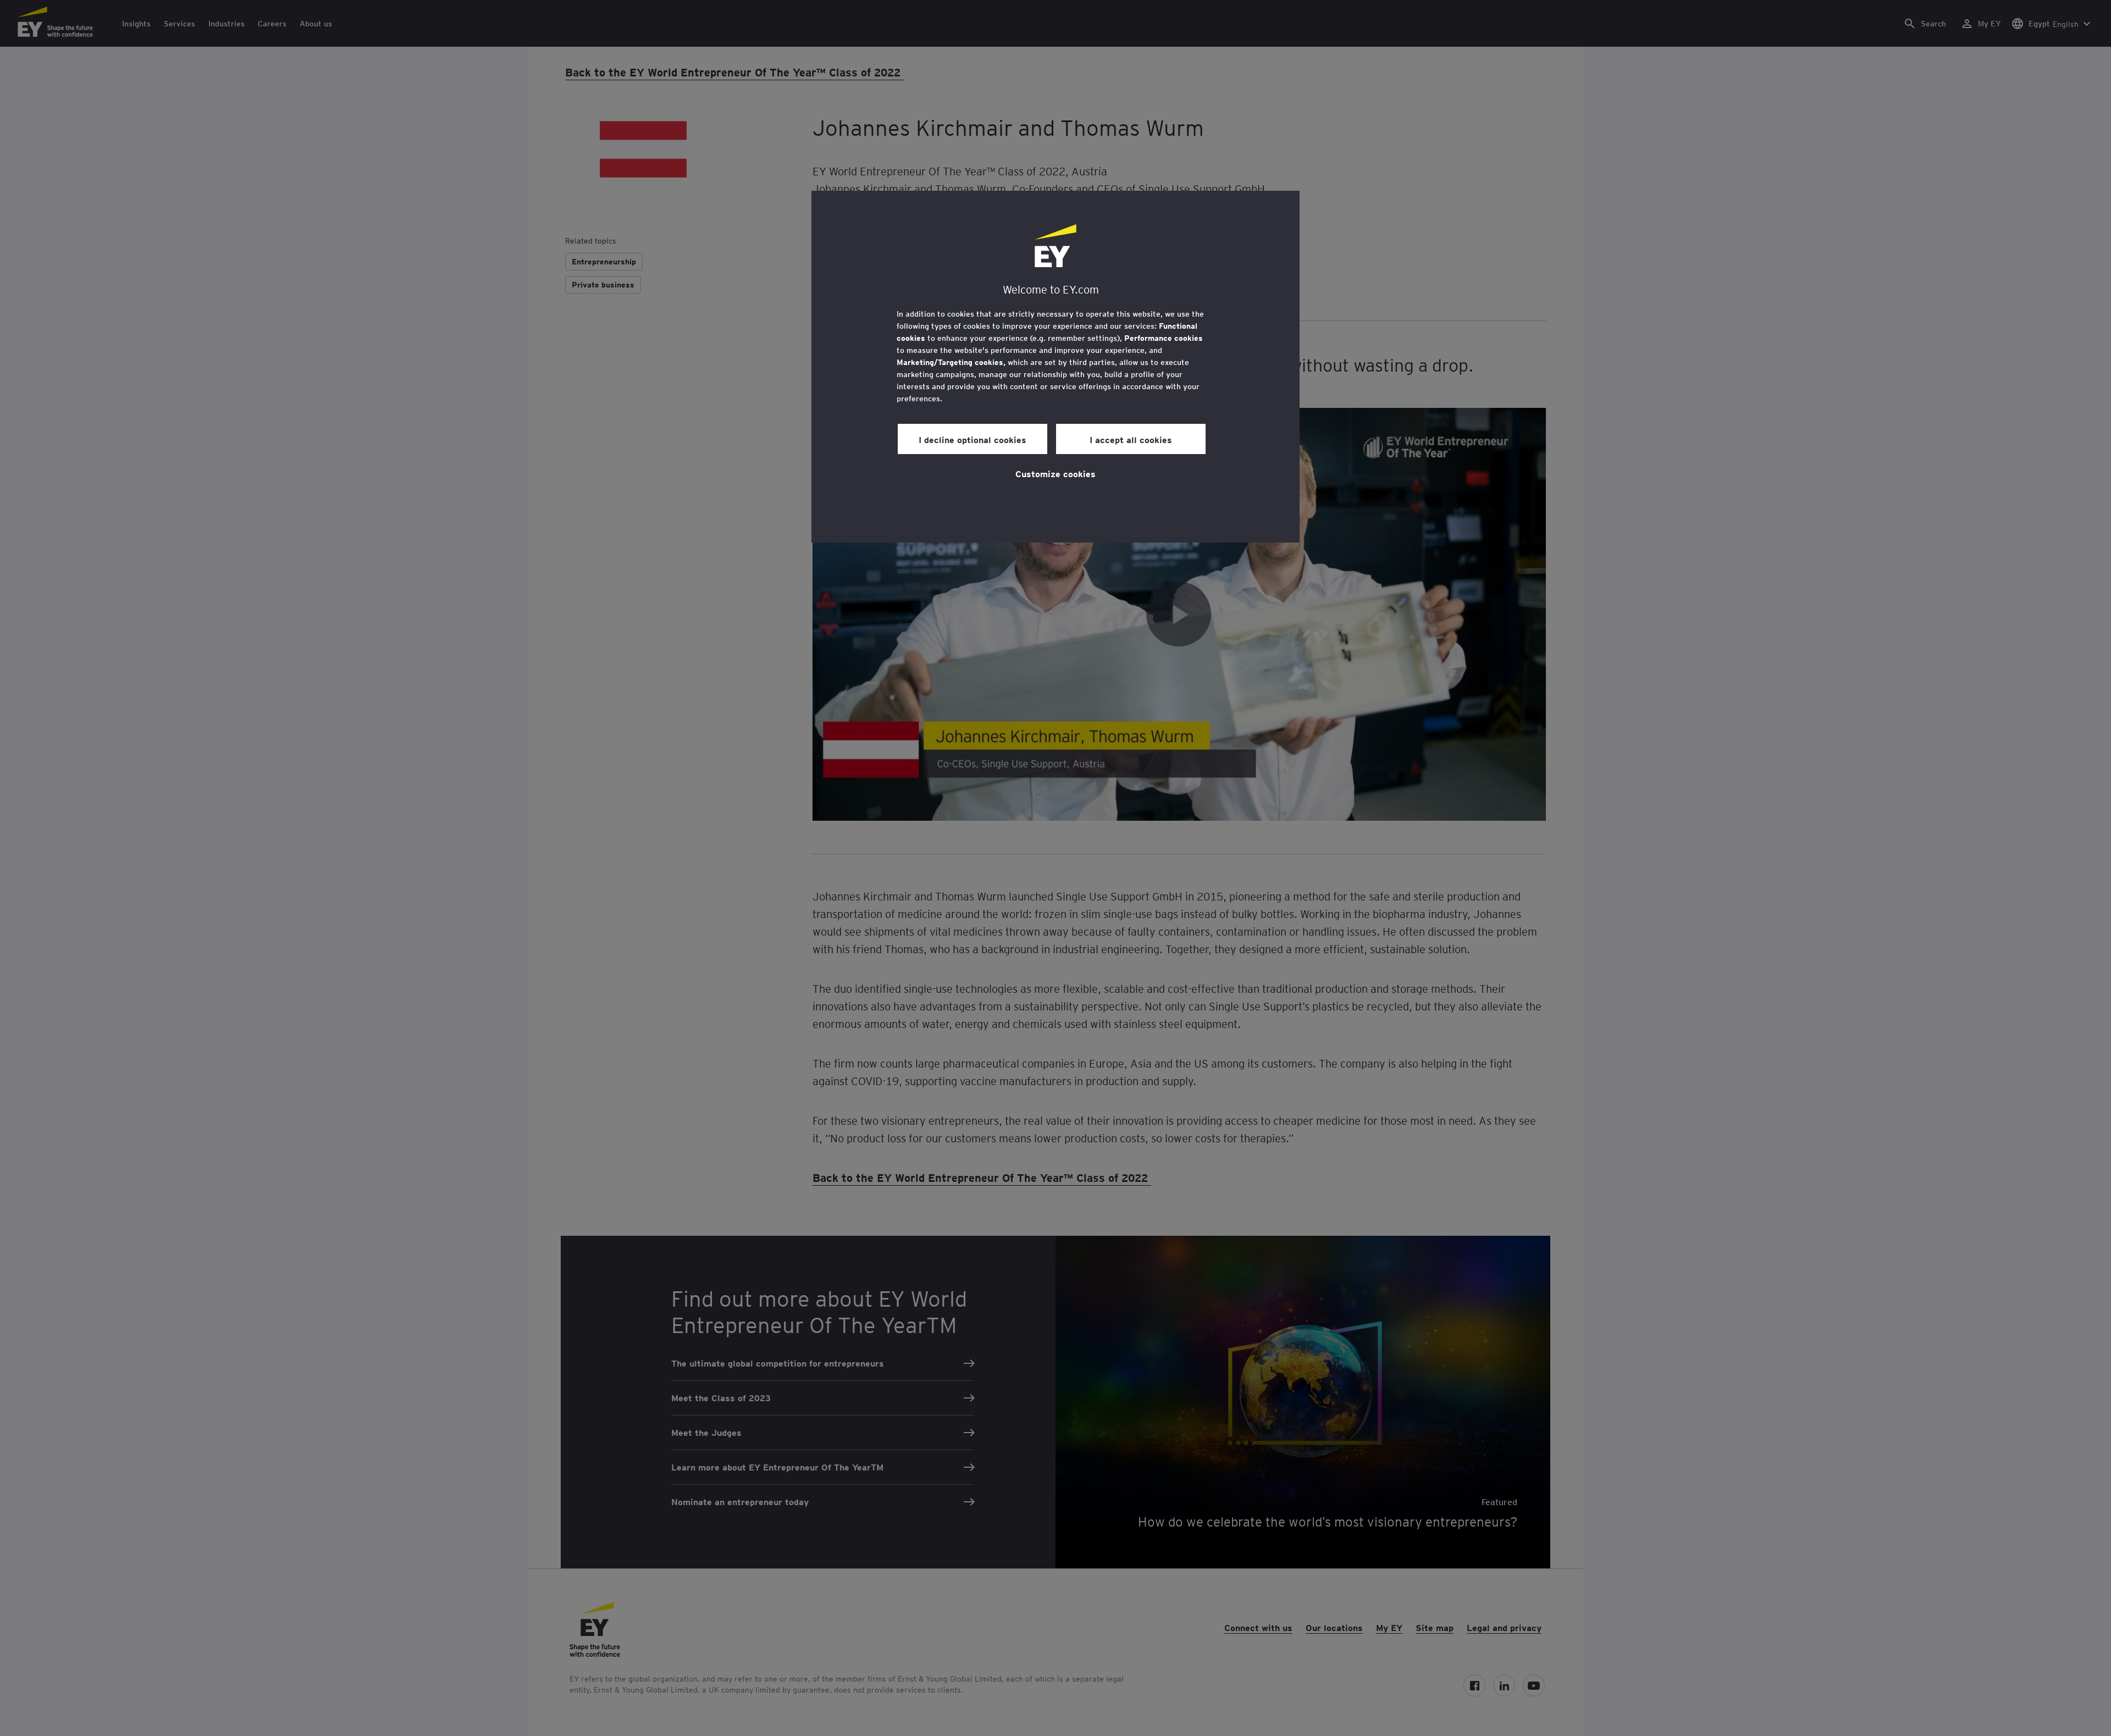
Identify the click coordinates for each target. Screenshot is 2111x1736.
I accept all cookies (1131, 439)
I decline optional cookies (972, 439)
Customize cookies (1055, 473)
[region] (1055, 367)
